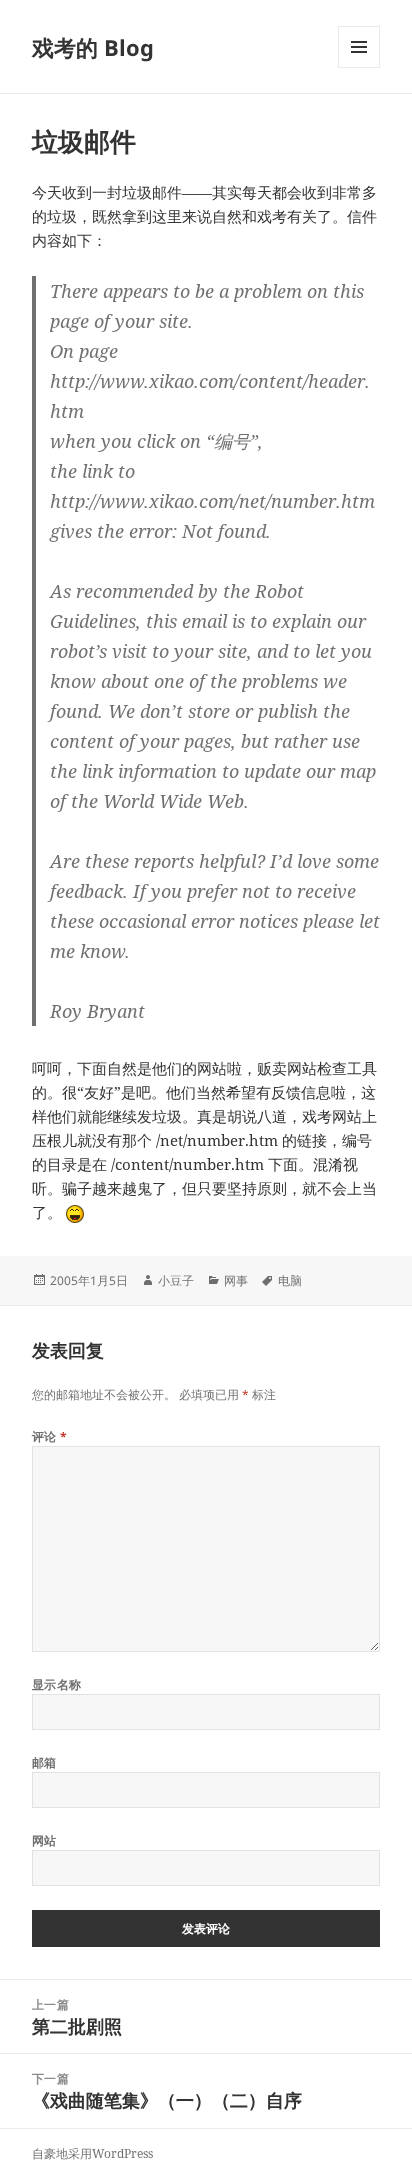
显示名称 (57, 1684)
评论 (50, 1436)
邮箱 (44, 1762)
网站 (44, 1840)
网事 (236, 1280)
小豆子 (176, 1280)
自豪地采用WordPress (92, 2153)
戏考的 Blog (93, 47)
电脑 (290, 1280)
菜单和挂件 (359, 67)
